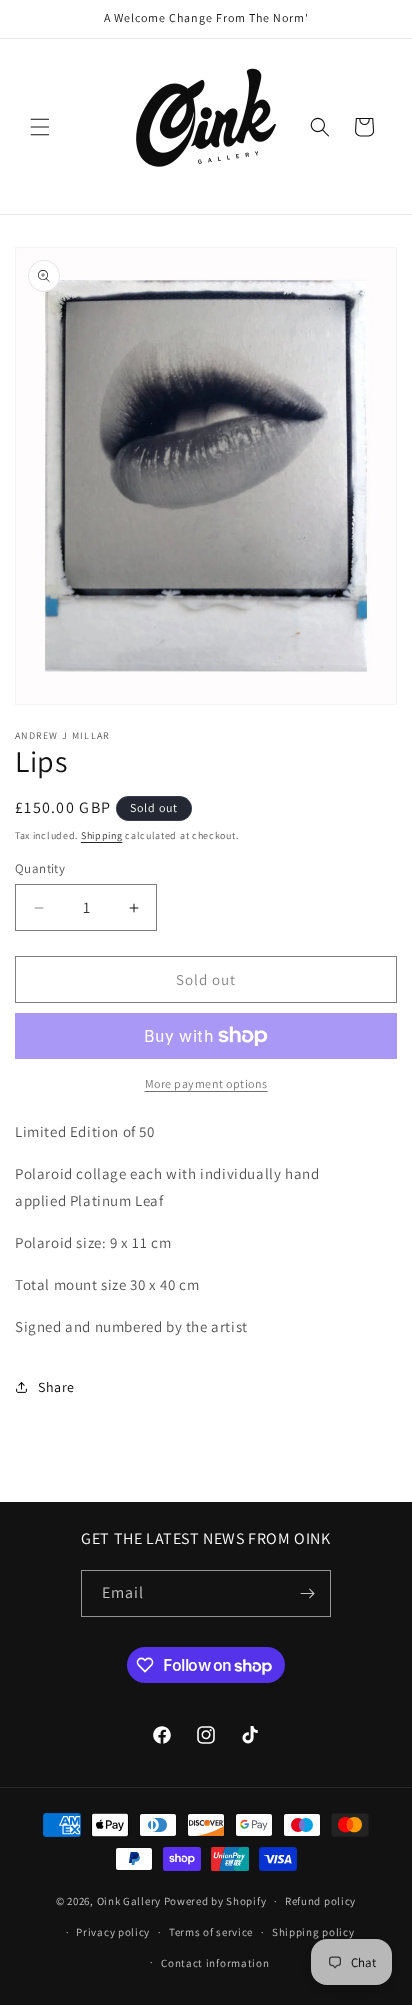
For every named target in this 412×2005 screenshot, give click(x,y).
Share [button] (56, 1387)
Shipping (102, 835)
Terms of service (211, 1932)
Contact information (215, 1963)
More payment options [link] (206, 1083)
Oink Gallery (130, 1901)
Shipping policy (313, 1932)
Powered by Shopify (215, 1901)
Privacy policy (113, 1932)
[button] (40, 127)
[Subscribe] (308, 1593)
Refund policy (320, 1901)
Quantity (40, 868)
